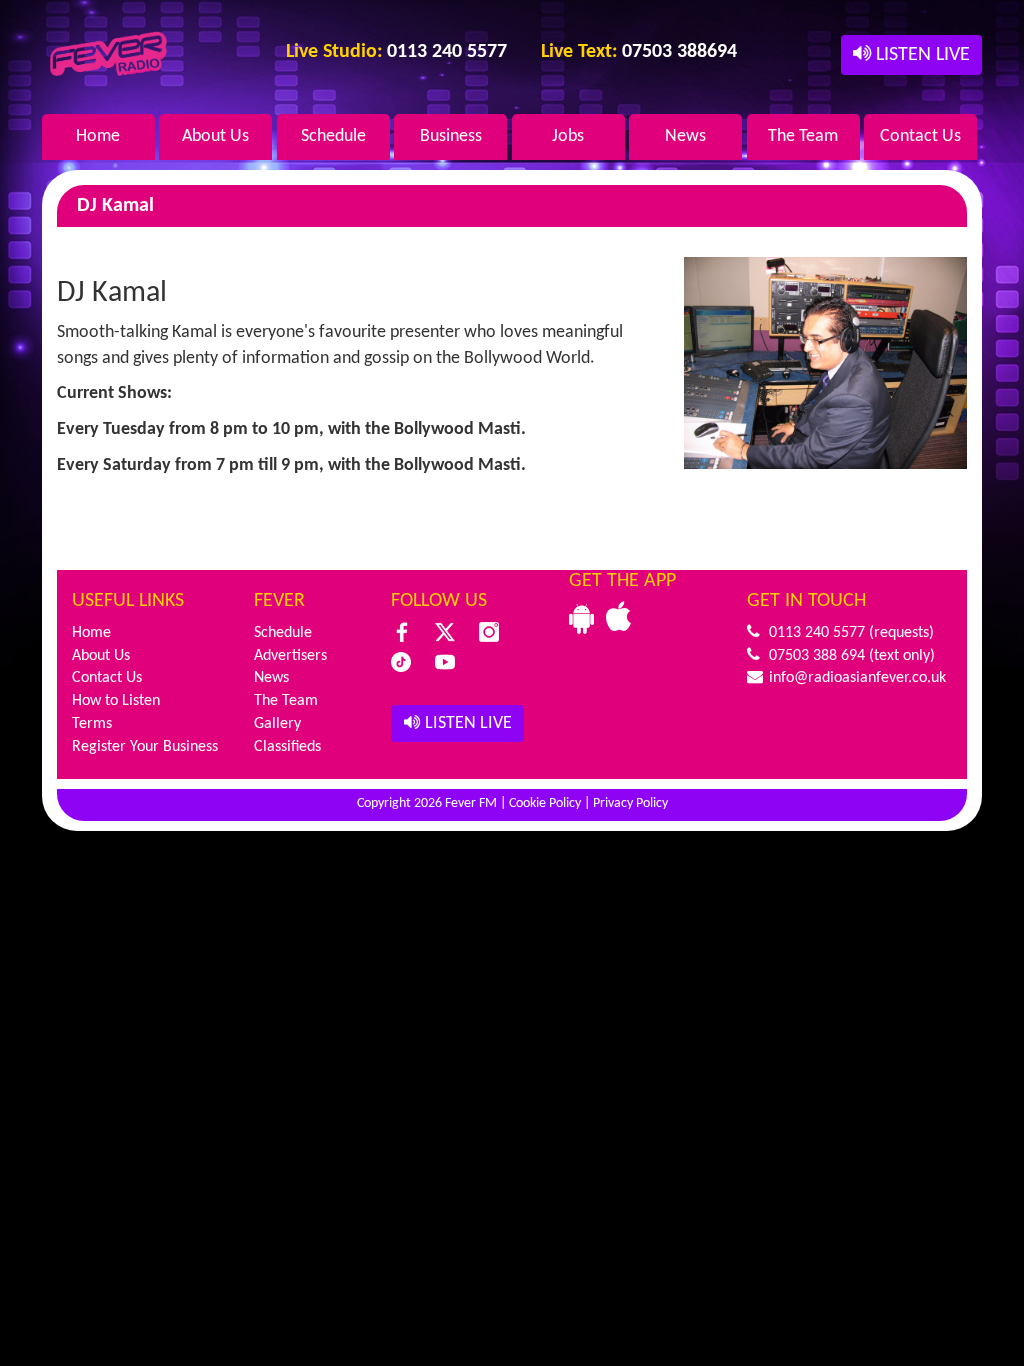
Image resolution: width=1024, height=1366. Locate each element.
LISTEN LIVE (920, 55)
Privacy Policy (630, 803)
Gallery (277, 724)
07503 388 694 (815, 656)
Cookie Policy (545, 803)
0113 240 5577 (815, 633)
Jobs (568, 136)
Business (451, 136)
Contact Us (920, 136)
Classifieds (287, 747)
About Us (215, 136)
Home (98, 136)
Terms (92, 724)
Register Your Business (145, 747)
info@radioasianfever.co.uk (855, 678)
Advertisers (290, 656)
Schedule (333, 136)
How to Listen (116, 701)
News (685, 136)
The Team (803, 136)
